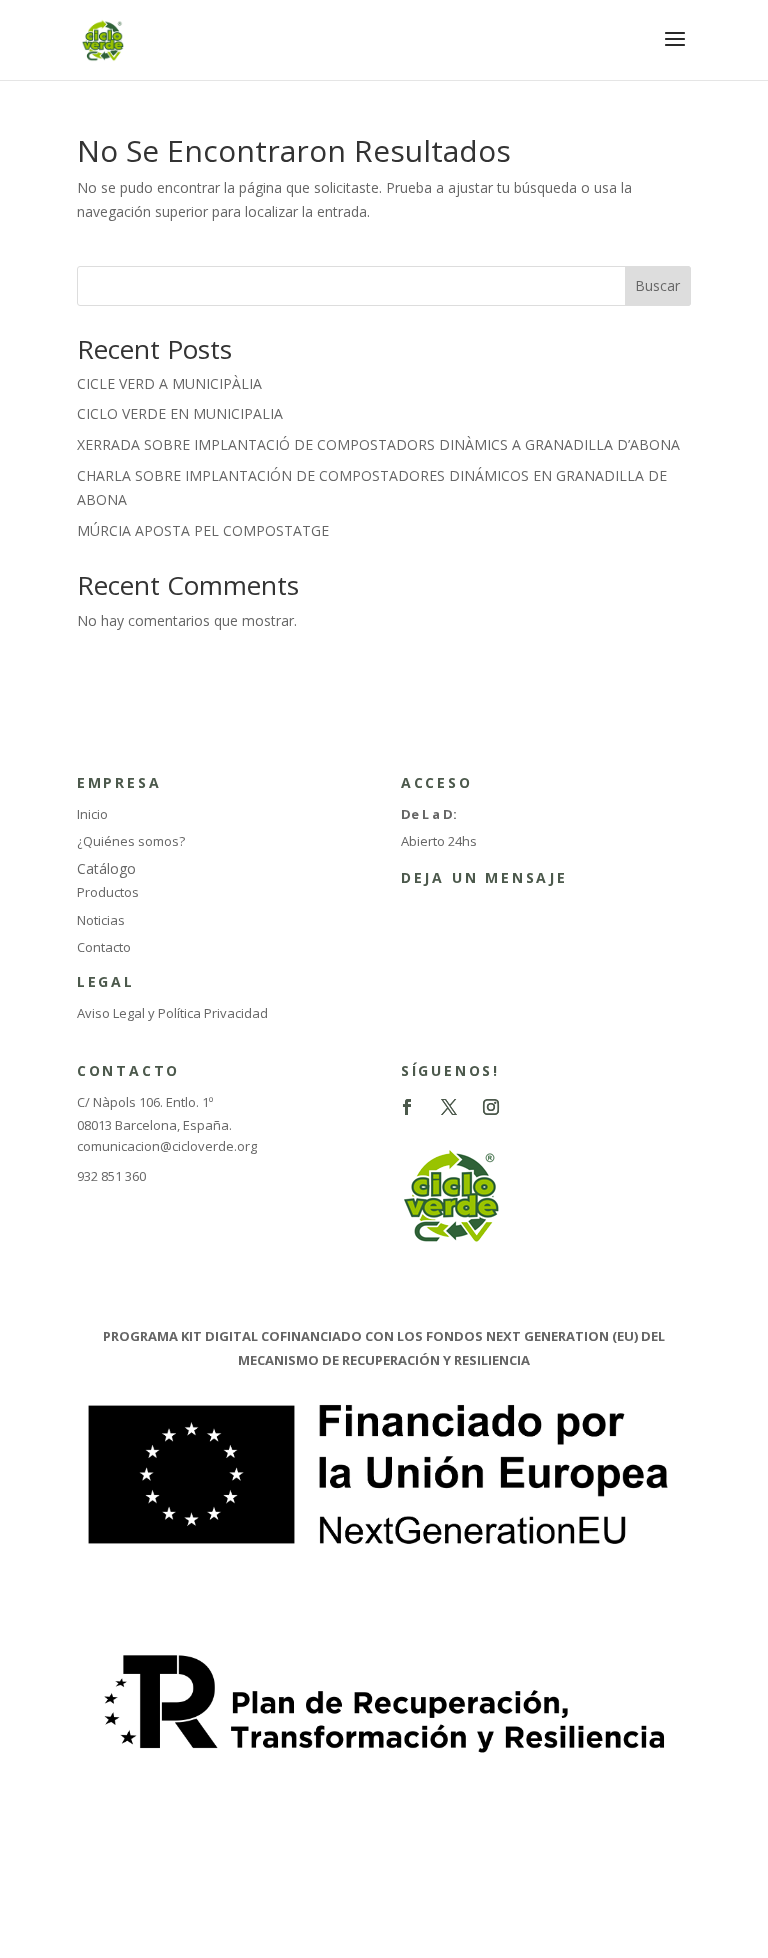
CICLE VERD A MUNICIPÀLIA (169, 383)
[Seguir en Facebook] (407, 1107)
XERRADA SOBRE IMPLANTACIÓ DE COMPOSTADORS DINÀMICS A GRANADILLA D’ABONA (378, 444)
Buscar (657, 285)
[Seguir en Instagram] (491, 1107)
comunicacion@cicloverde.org (167, 1146)
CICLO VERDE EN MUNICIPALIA (180, 413)
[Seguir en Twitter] (449, 1107)
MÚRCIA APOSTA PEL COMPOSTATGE (203, 530)
